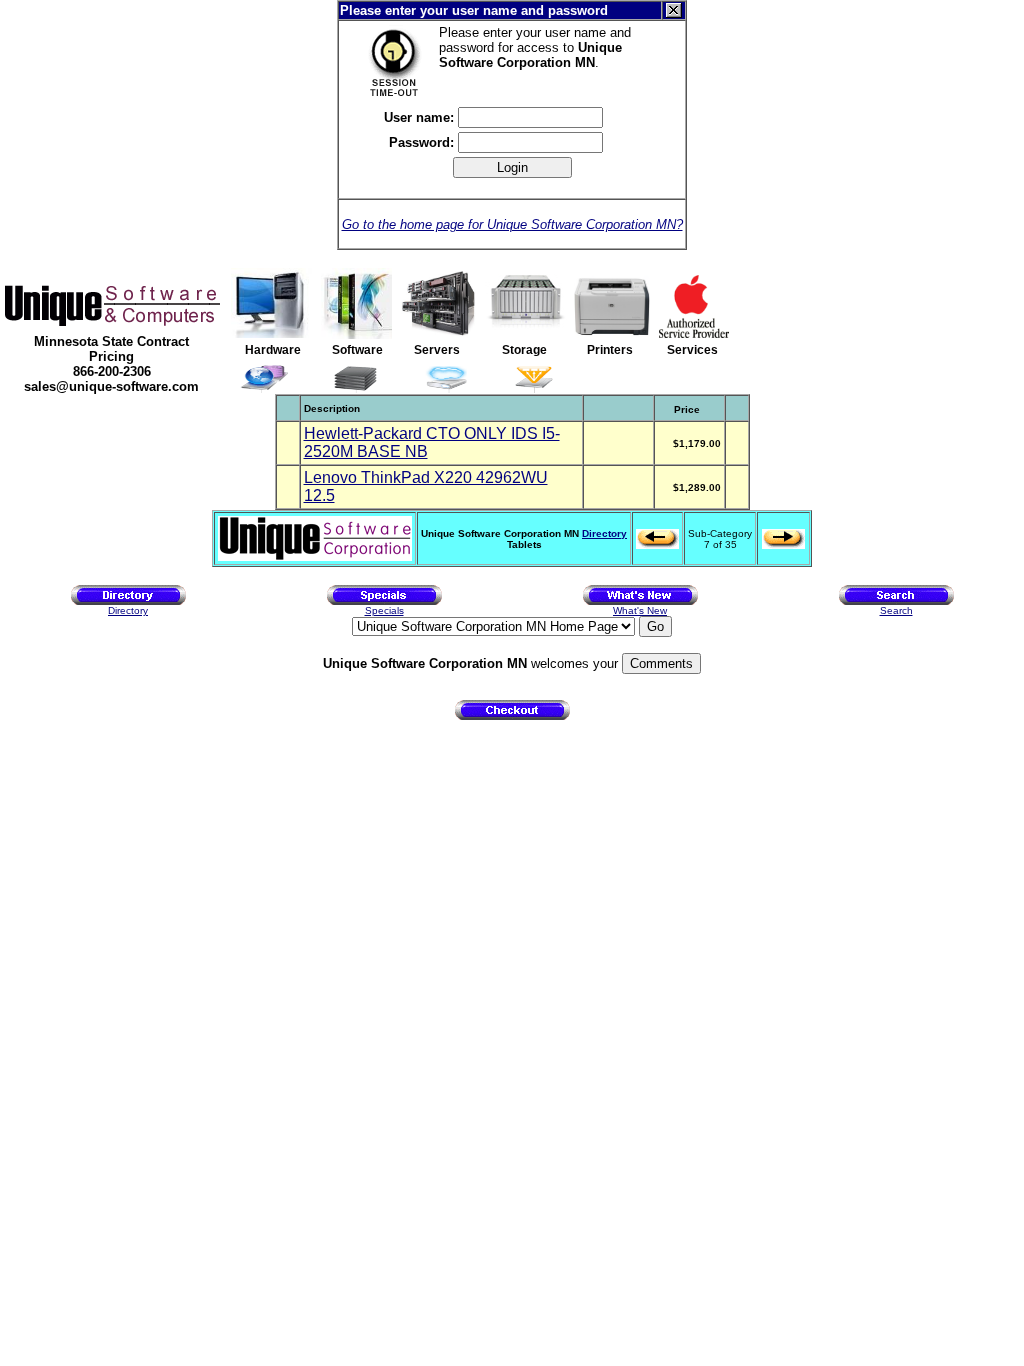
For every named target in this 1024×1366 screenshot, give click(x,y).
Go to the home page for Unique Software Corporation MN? (512, 224)
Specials (384, 610)
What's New (640, 610)
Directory (604, 533)
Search (896, 610)
